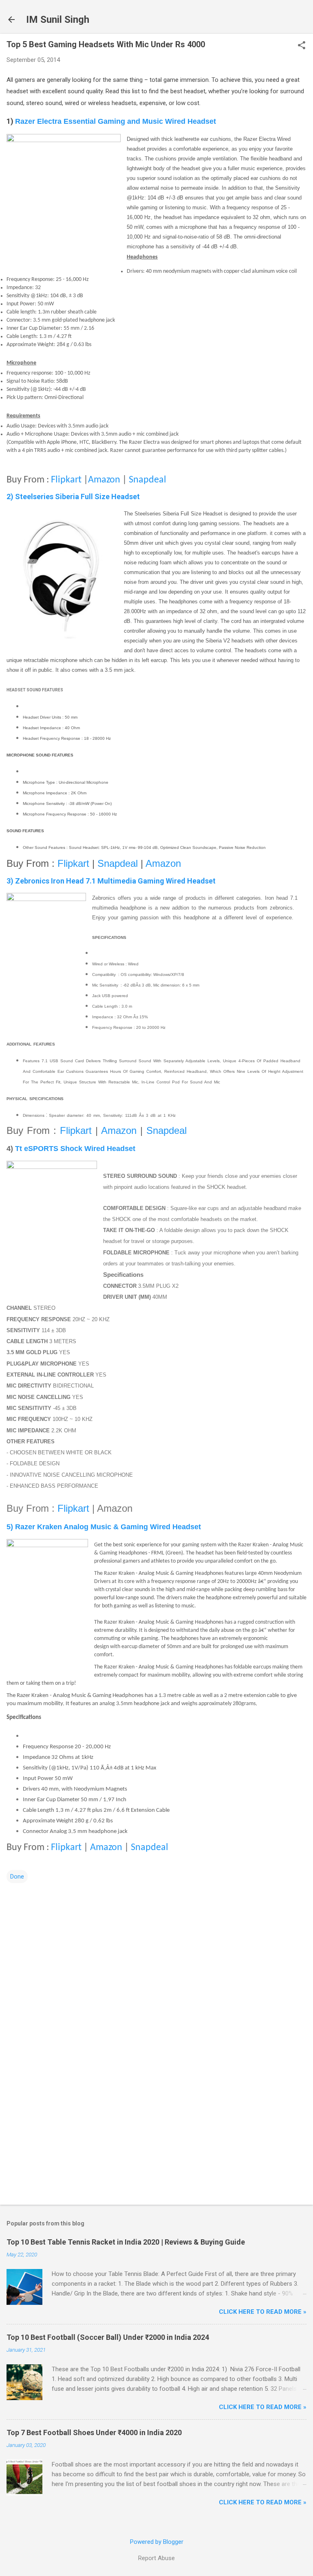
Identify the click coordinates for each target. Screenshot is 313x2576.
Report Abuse (156, 2558)
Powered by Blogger (157, 2542)
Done (17, 1877)
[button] (302, 46)
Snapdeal (148, 480)
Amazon (104, 480)
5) (104, 1527)
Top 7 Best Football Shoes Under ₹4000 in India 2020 (94, 2432)
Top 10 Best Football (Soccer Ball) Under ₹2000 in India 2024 (108, 2337)
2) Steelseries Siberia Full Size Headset (73, 497)
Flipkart (66, 480)
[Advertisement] (156, 2135)
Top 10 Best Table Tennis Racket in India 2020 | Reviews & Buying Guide (126, 2242)
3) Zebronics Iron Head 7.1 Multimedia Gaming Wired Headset (111, 881)
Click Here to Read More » (263, 2312)
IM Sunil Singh (58, 20)
